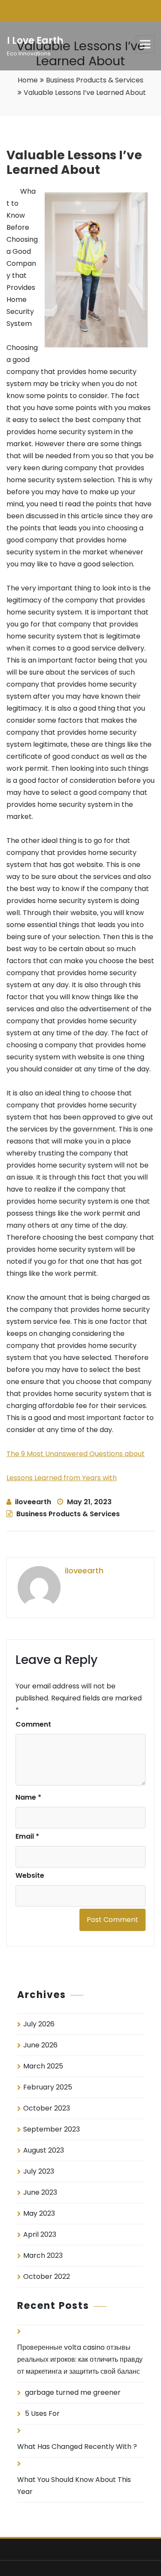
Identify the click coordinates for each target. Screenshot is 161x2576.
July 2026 (39, 2024)
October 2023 (47, 2108)
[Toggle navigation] (145, 44)
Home (28, 80)
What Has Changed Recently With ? (77, 2447)
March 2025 (43, 2066)
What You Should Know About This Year (74, 2486)
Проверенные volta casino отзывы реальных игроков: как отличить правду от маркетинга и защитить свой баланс (80, 2359)
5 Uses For (42, 2413)
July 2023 (39, 2171)
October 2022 (47, 2276)
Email (27, 1836)
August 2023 (44, 2150)
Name (28, 1797)
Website (30, 1875)
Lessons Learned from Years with (62, 1478)
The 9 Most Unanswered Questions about (76, 1454)
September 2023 (52, 2129)
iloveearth (33, 1502)
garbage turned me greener (73, 2392)
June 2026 (40, 2045)
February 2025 (48, 2087)
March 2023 (43, 2255)
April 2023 (40, 2234)
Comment (33, 1724)
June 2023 (40, 2192)
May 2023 (39, 2213)
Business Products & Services (95, 80)
